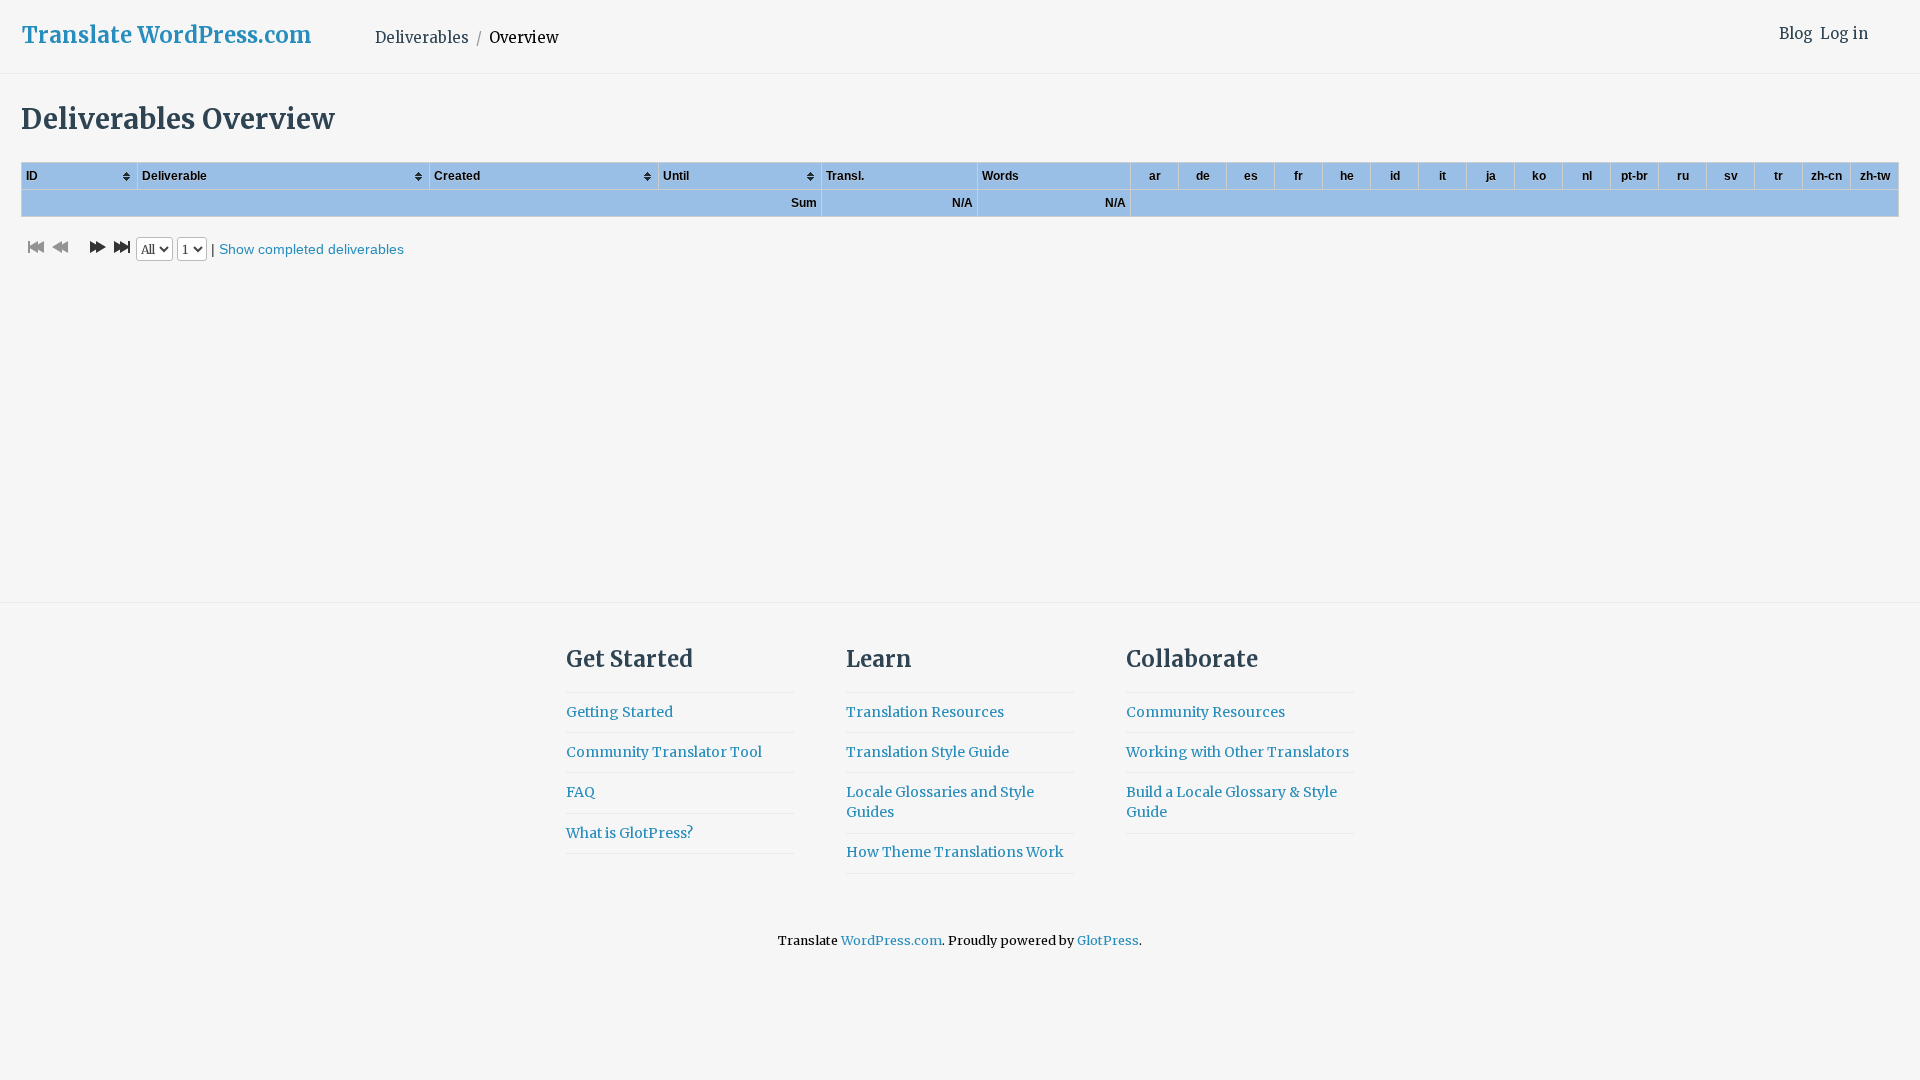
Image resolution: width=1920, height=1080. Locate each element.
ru (1683, 176)
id (1395, 176)
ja (1491, 176)
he (1347, 176)
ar (1155, 176)
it (1442, 176)
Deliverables (422, 37)
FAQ (580, 792)
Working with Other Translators (1237, 752)
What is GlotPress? (629, 833)
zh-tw (1875, 176)
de (1203, 176)
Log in (1844, 33)
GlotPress (1108, 940)
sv (1731, 176)
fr (1298, 176)
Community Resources (1205, 712)
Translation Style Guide (927, 752)
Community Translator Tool (664, 752)
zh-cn (1826, 176)
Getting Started (619, 712)
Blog (1796, 33)
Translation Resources (925, 712)
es (1251, 176)
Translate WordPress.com (167, 35)
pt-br (1634, 176)
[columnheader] (80, 176)
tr (1778, 176)
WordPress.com (891, 940)
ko (1539, 176)
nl (1587, 176)
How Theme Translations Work (955, 852)
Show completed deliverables (311, 249)
